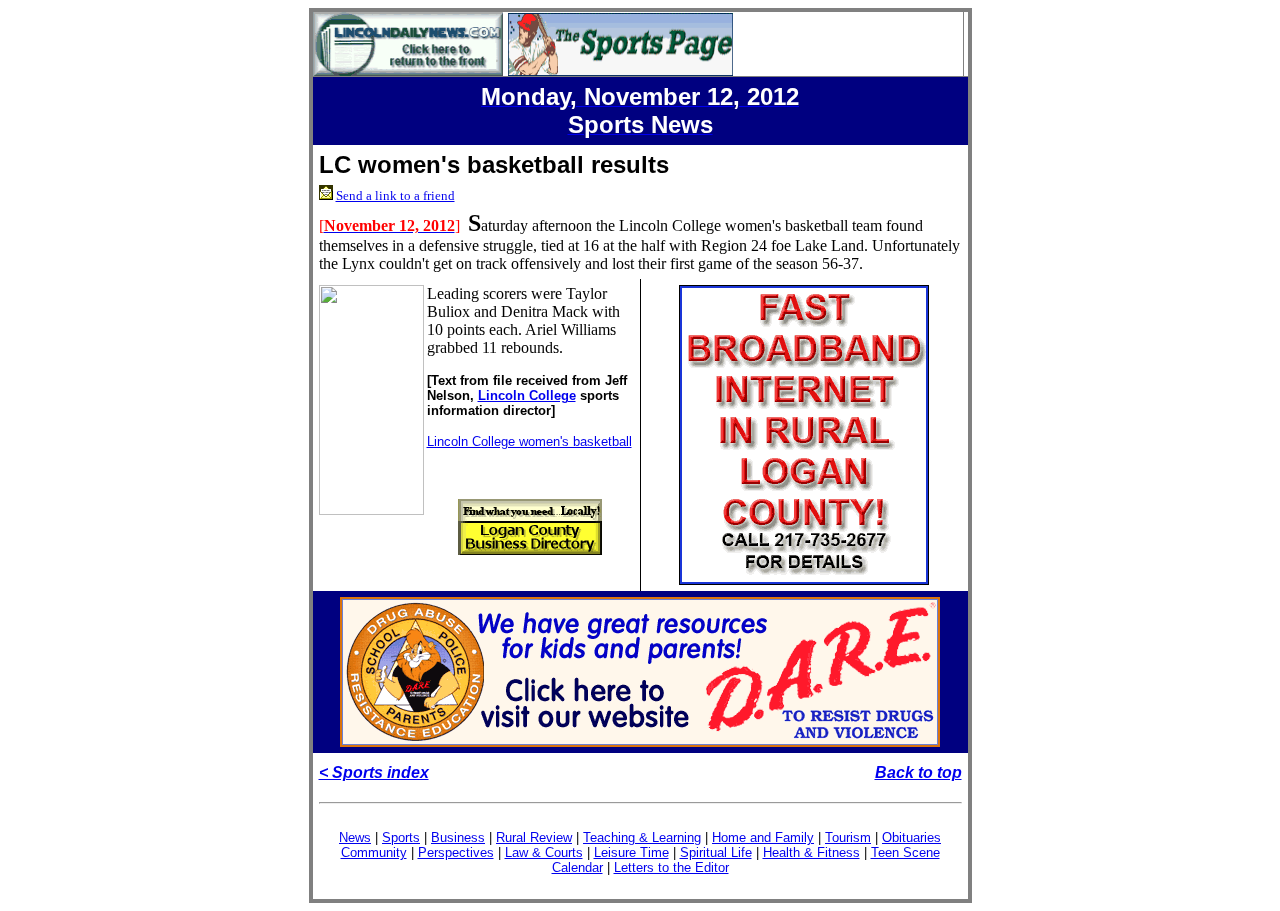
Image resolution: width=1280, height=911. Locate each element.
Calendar (577, 867)
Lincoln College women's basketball (529, 441)
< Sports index (374, 772)
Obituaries (911, 837)
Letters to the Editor (671, 867)
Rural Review (534, 837)
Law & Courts (544, 852)
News (355, 837)
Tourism (848, 837)
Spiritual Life (716, 852)
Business (458, 837)
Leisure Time (631, 852)
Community (374, 852)
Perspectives (456, 852)
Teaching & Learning (642, 837)
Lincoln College (527, 395)
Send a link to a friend (395, 195)
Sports (401, 837)
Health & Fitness (811, 852)
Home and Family (763, 837)
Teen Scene (905, 852)
